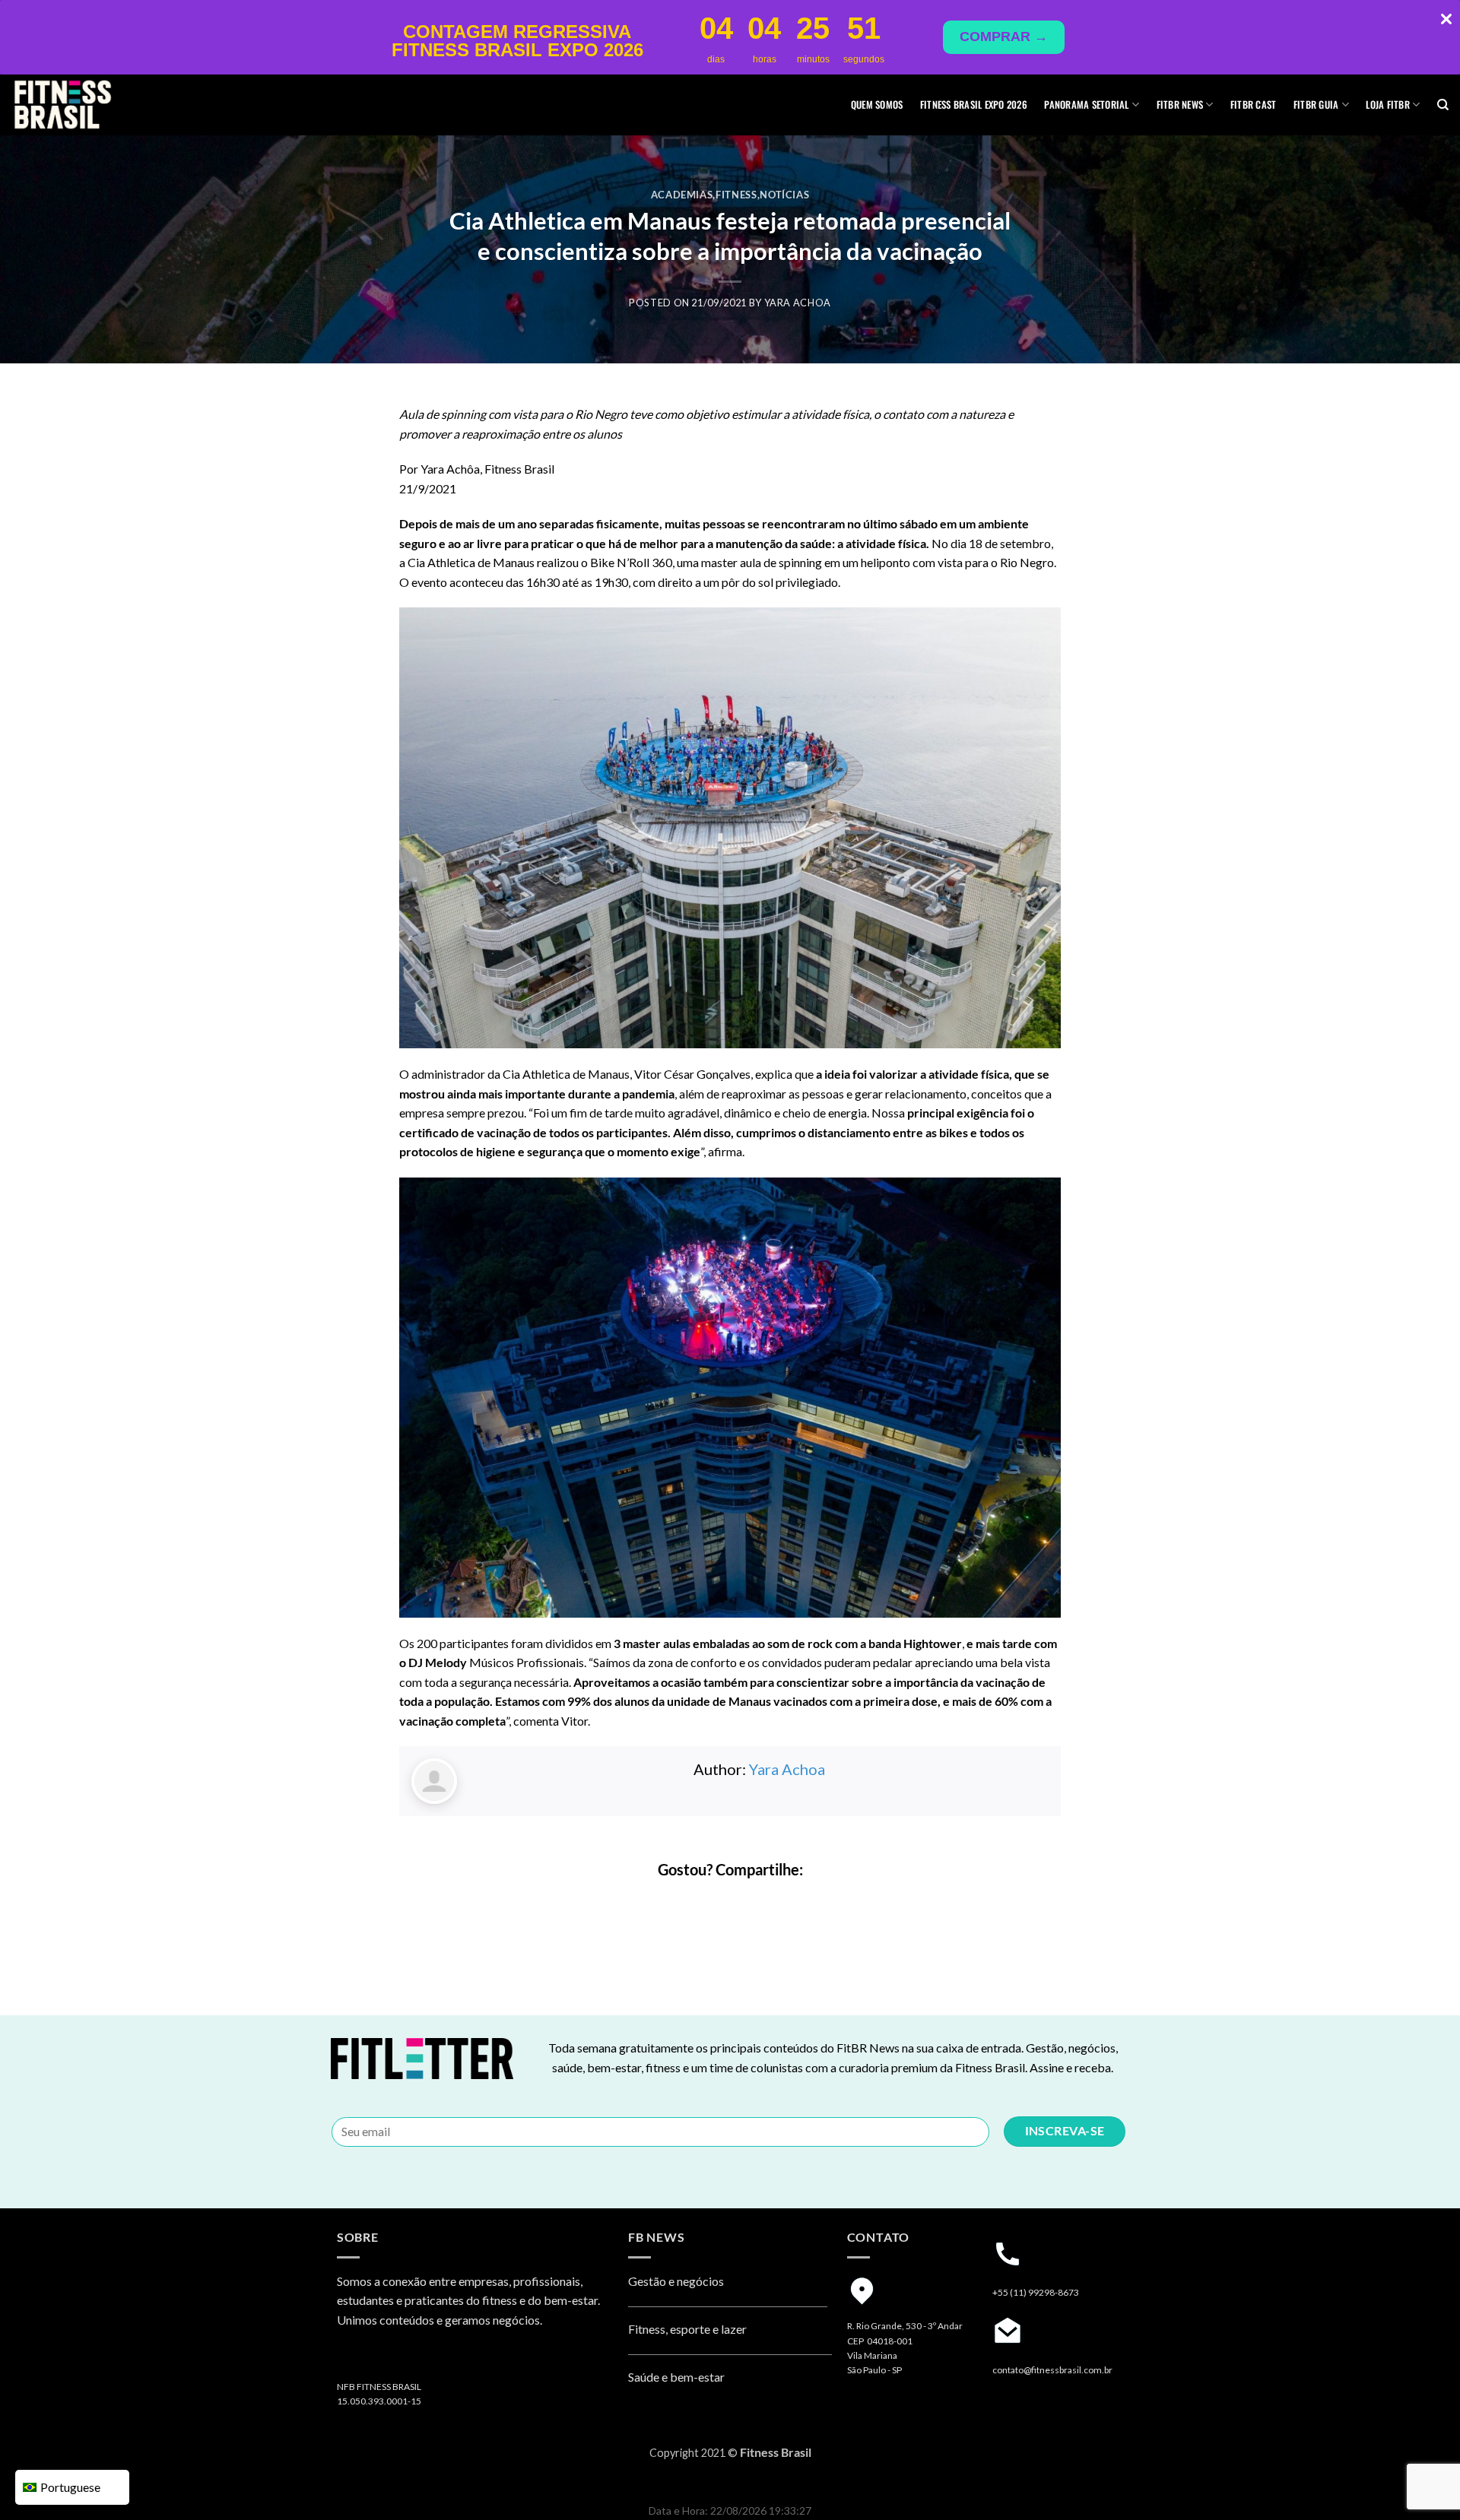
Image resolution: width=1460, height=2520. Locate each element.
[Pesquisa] (1443, 105)
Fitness (736, 195)
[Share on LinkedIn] (771, 1902)
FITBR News (1180, 105)
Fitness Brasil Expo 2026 (974, 105)
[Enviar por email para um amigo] (744, 1902)
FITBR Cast (1254, 105)
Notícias (784, 195)
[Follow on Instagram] (351, 2359)
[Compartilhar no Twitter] (717, 1902)
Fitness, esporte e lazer (687, 2329)
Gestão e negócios (676, 2281)
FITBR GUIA (1316, 105)
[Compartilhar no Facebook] (689, 1902)
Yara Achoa (798, 303)
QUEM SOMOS (877, 105)
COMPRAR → (1004, 36)
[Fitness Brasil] (87, 105)
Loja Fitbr (1388, 105)
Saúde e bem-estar (676, 2377)
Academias (682, 195)
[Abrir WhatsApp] (1422, 2482)
